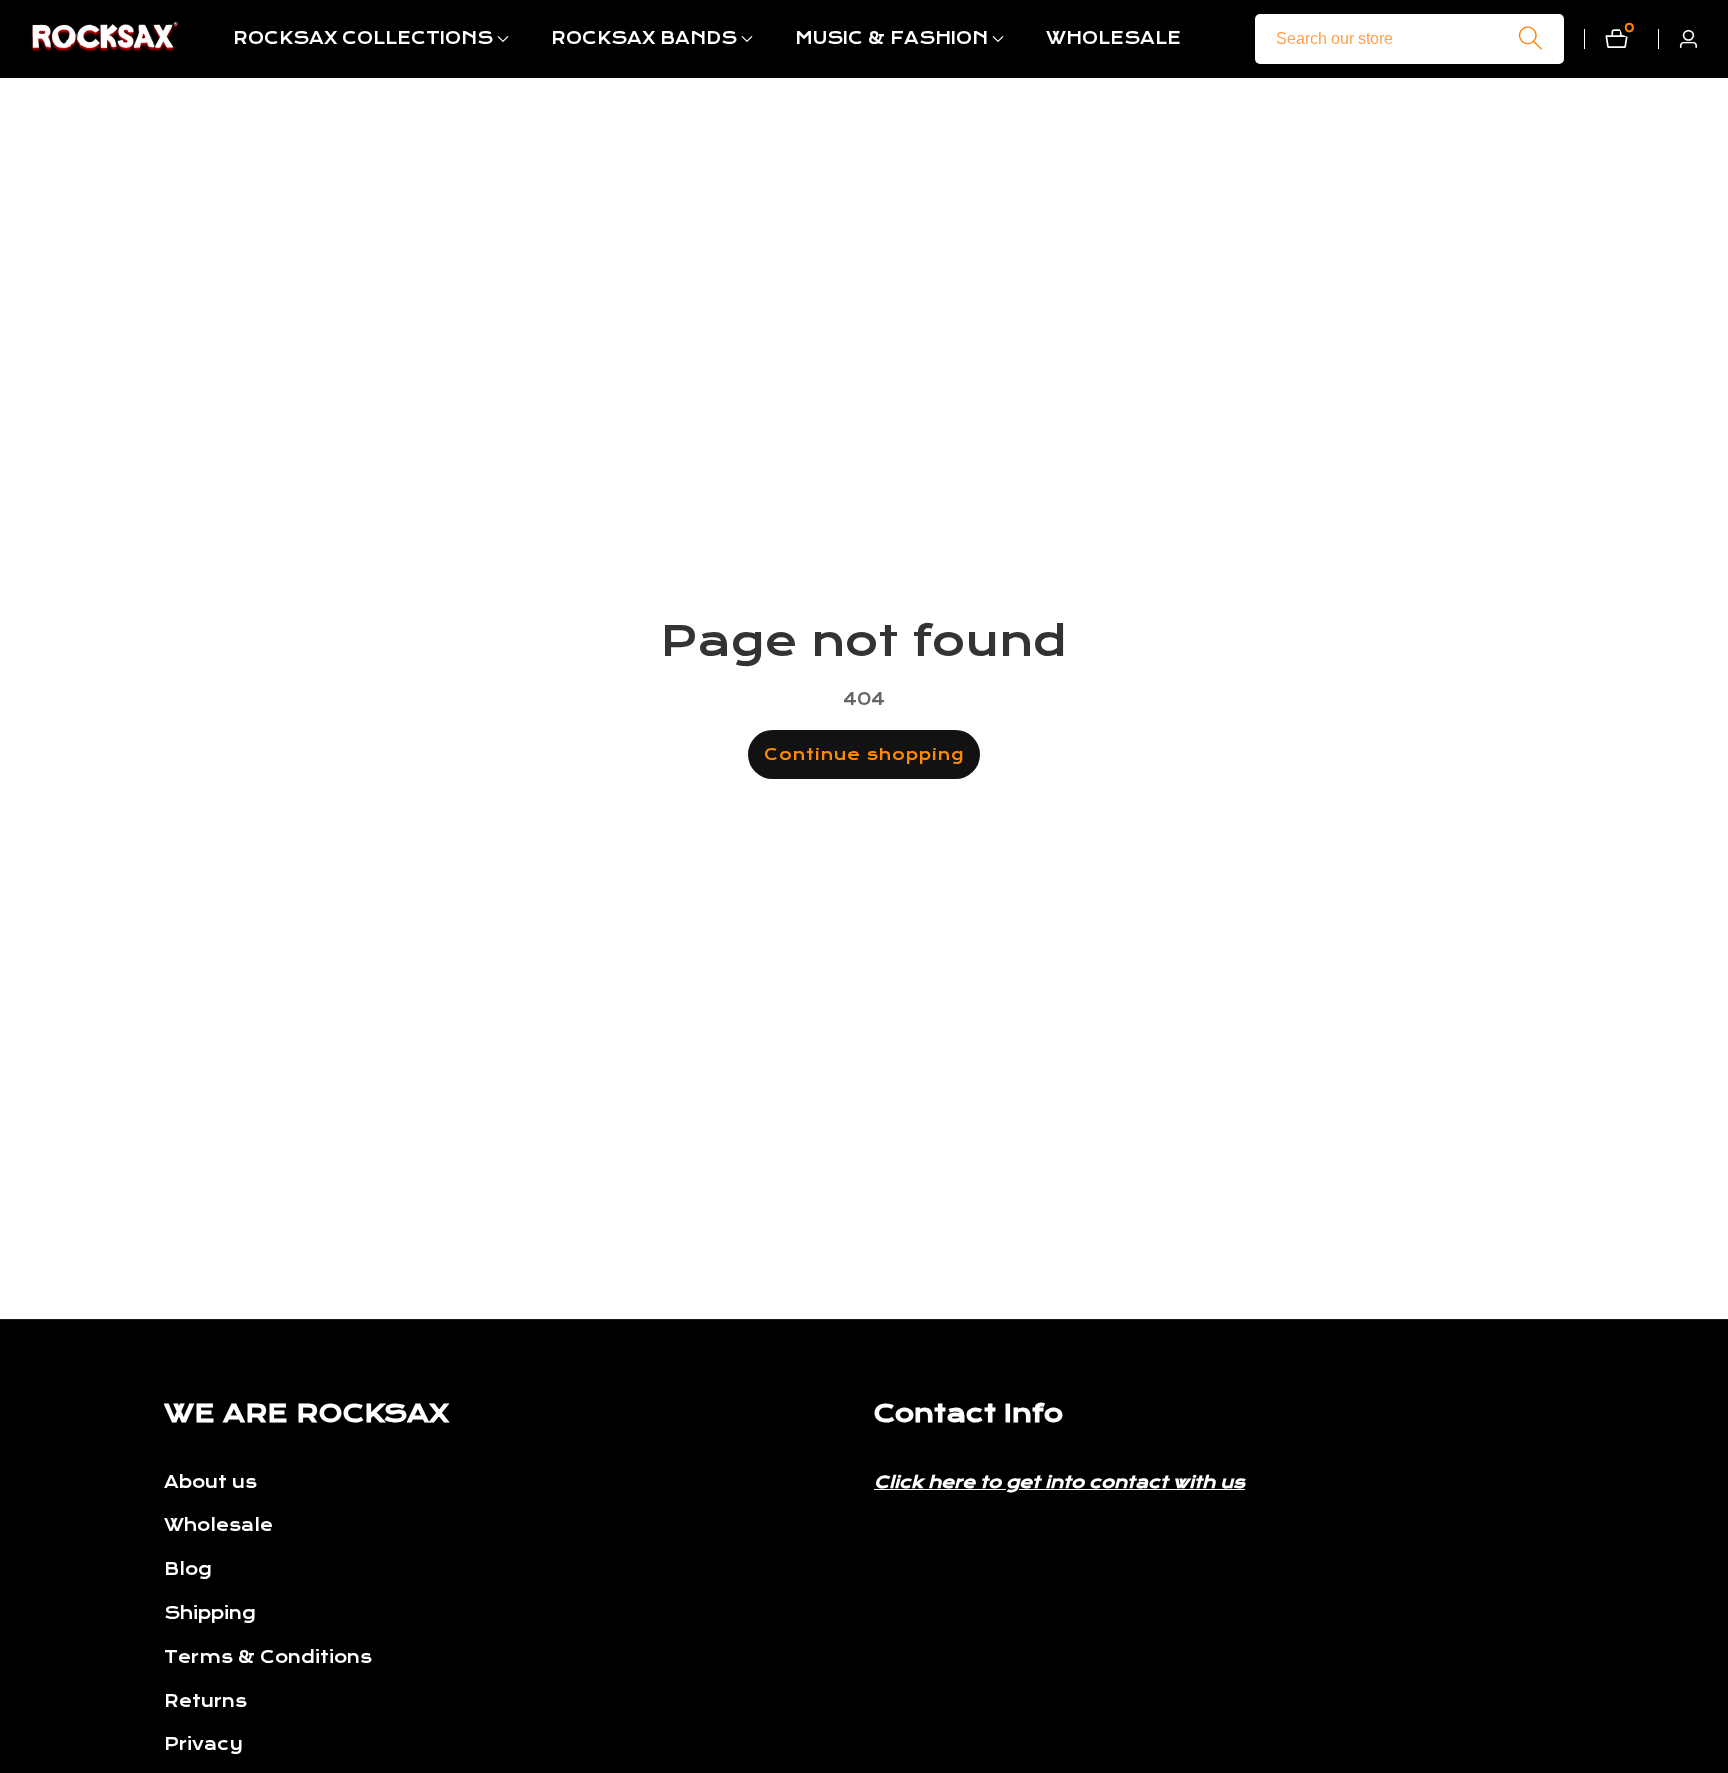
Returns (205, 1701)
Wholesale (218, 1526)
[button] (363, 39)
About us (210, 1482)
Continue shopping (864, 754)
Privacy (203, 1745)
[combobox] (1409, 39)
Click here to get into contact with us (1059, 1482)
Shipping (210, 1613)
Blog (188, 1569)
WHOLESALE (1113, 38)
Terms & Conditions (268, 1657)
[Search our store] (1530, 38)
